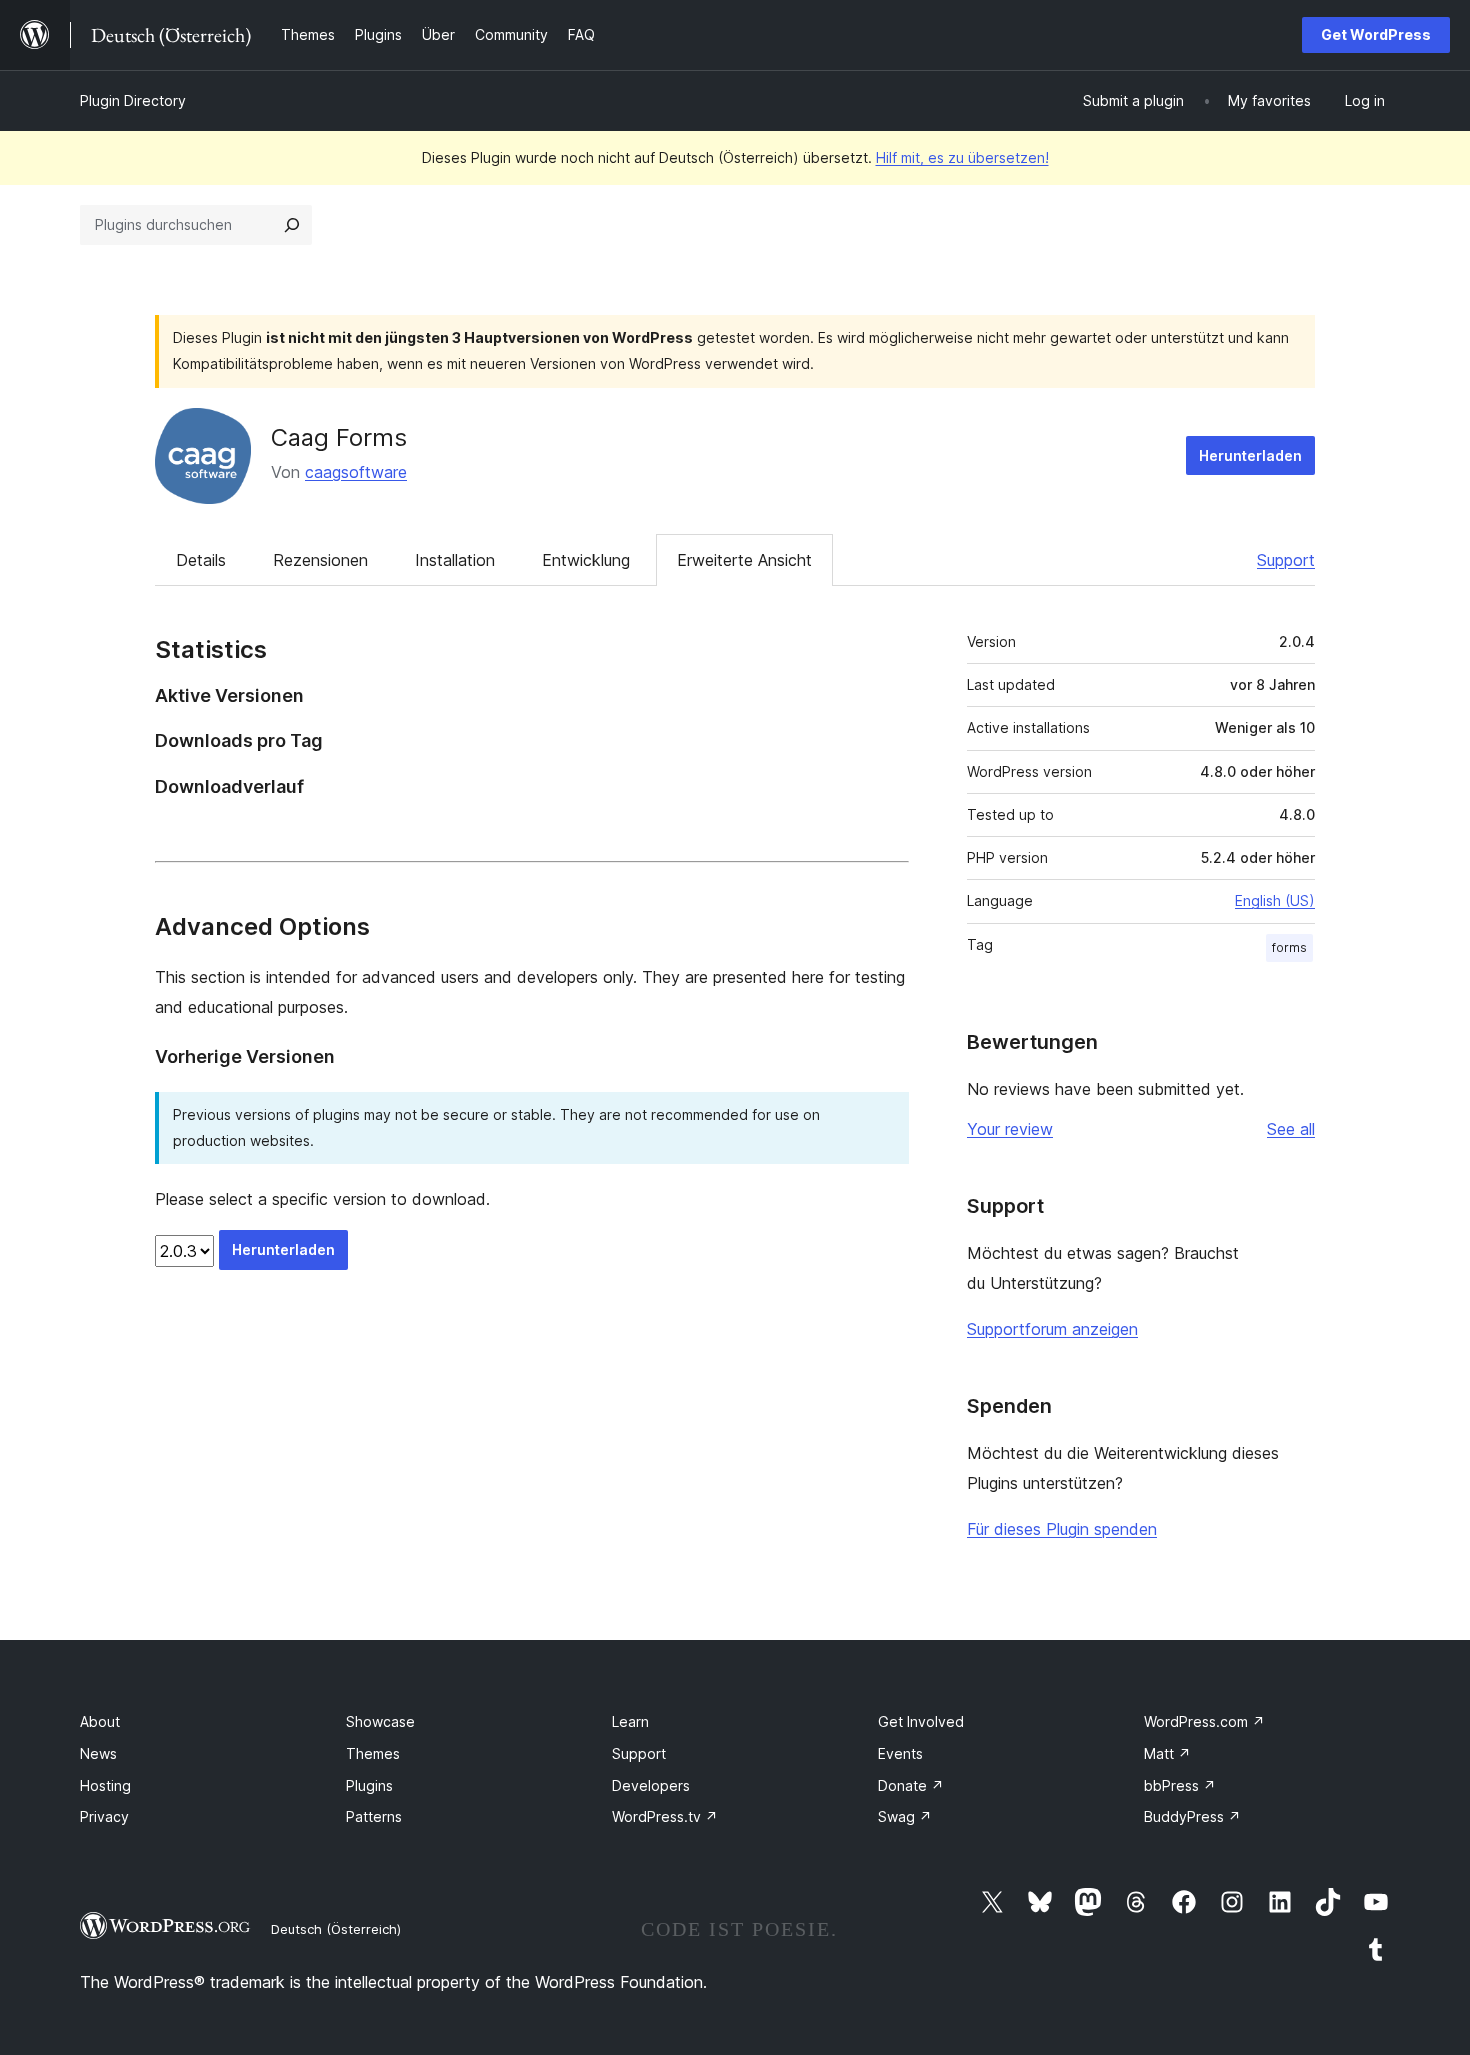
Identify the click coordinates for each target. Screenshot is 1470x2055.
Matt (1167, 1753)
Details (201, 560)
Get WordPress (1376, 34)
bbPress (1180, 1785)
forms (1289, 947)
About (100, 1721)
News (98, 1753)
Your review (1010, 1129)
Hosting (105, 1785)
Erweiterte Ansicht (744, 560)
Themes (373, 1753)
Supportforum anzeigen (1052, 1329)
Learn (630, 1721)
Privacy (104, 1816)
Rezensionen (320, 560)
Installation (455, 560)
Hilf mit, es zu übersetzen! (962, 157)
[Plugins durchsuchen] (292, 225)
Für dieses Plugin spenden (1062, 1529)
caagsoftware (356, 472)
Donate (911, 1785)
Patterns (374, 1816)
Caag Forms (339, 437)
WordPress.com (1204, 1721)
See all (1291, 1129)
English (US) (1275, 900)
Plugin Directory (133, 100)
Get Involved (921, 1721)
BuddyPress (1192, 1816)
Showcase (380, 1721)
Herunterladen (1250, 455)
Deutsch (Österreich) (336, 1929)
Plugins (369, 1785)
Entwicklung (586, 560)
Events (900, 1753)
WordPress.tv (665, 1816)
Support (1286, 560)
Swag (905, 1816)
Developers (651, 1785)
